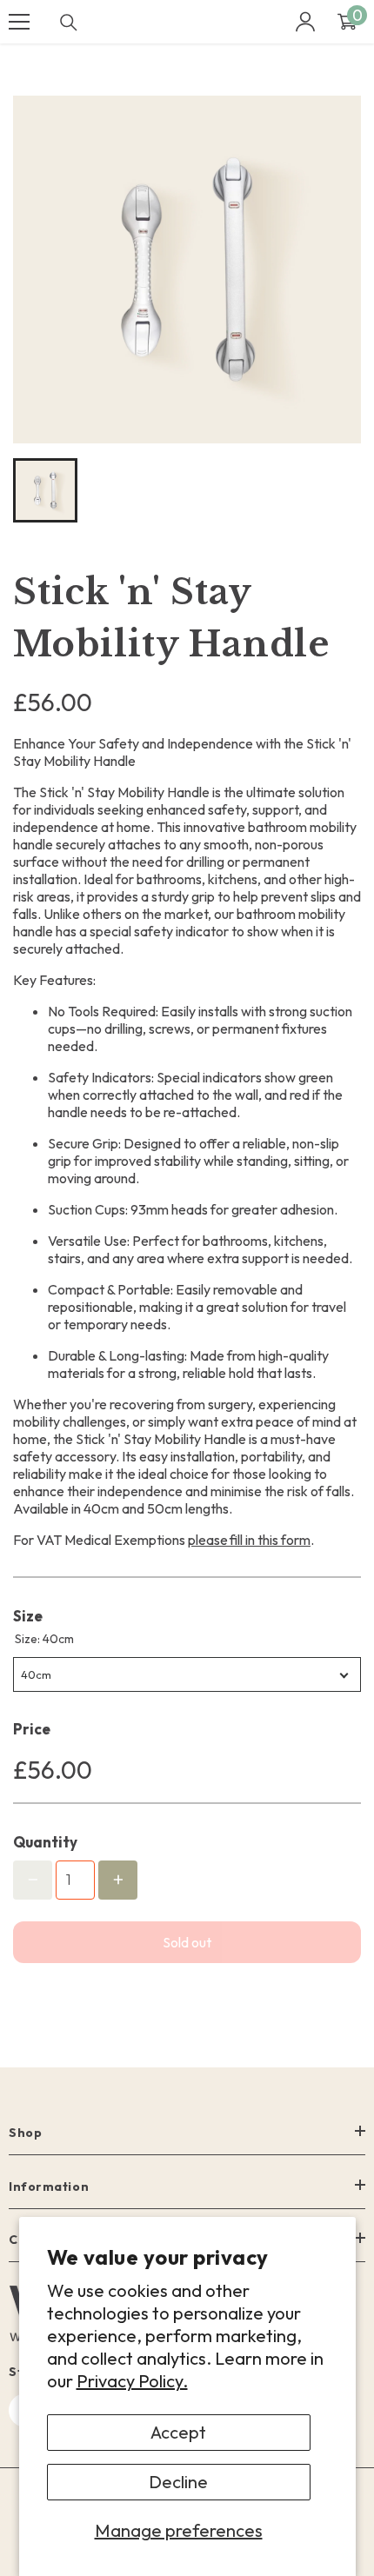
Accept (178, 2432)
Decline (178, 2482)
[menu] (19, 22)
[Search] (69, 23)
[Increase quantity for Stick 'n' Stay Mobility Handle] (118, 1880)
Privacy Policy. (132, 2381)
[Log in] (305, 22)
